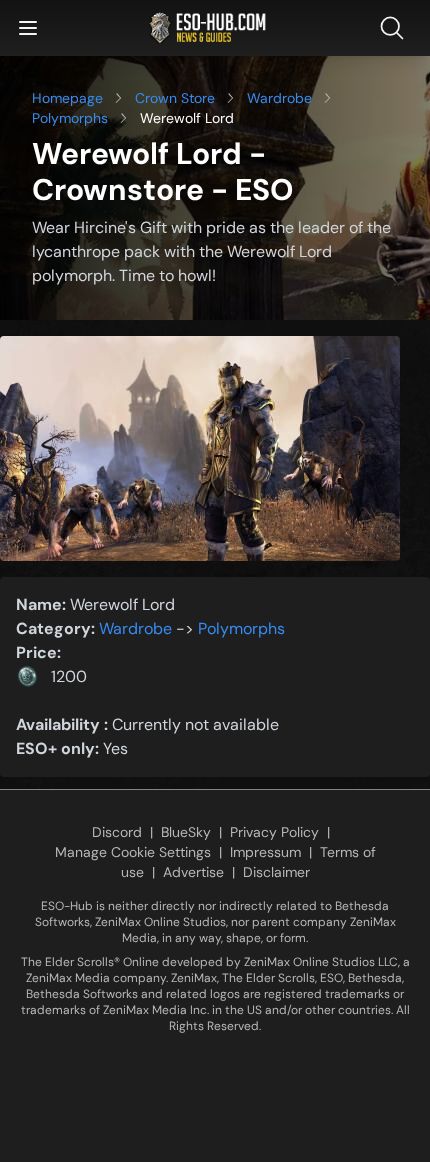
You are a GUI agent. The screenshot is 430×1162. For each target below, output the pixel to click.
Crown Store (175, 98)
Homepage (67, 98)
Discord (117, 832)
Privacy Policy (274, 832)
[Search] (396, 28)
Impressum (265, 852)
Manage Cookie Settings (133, 852)
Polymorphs (70, 118)
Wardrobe (279, 98)
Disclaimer (276, 872)
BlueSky (186, 832)
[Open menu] (28, 28)
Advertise (193, 872)
